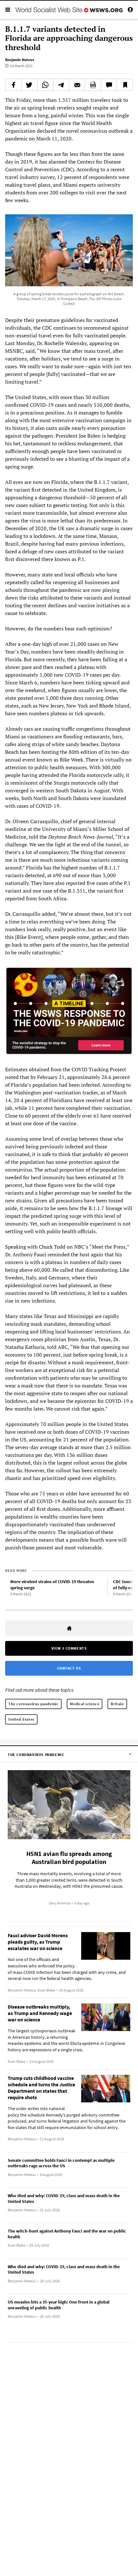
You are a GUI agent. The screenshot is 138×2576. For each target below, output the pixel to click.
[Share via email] (77, 85)
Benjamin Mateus (20, 60)
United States (21, 1719)
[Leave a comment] (109, 85)
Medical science (85, 1704)
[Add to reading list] (125, 85)
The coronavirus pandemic (33, 1704)
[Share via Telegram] (61, 85)
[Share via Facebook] (13, 85)
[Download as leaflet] (93, 85)
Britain (117, 1704)
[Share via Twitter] (29, 85)
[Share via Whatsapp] (45, 85)
